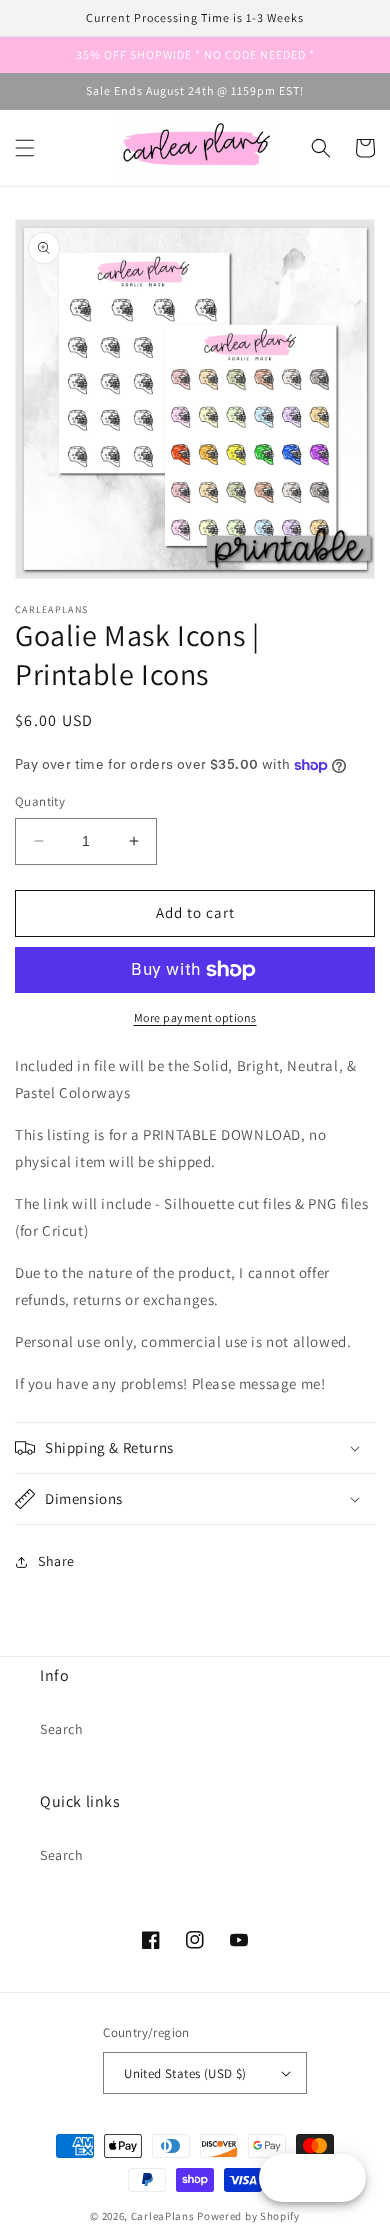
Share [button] (56, 1561)
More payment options (195, 1017)
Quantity (40, 801)
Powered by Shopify (248, 2216)
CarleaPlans (163, 2216)
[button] (25, 148)
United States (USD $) (185, 2073)
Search (62, 1729)
